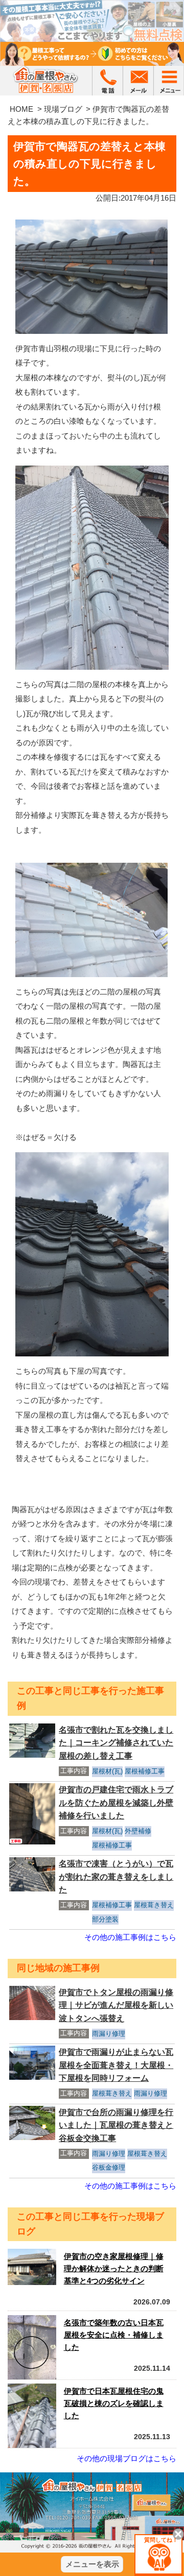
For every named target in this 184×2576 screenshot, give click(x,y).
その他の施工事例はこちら (130, 1937)
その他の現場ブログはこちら (126, 2458)
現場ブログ (63, 109)
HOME (21, 109)
